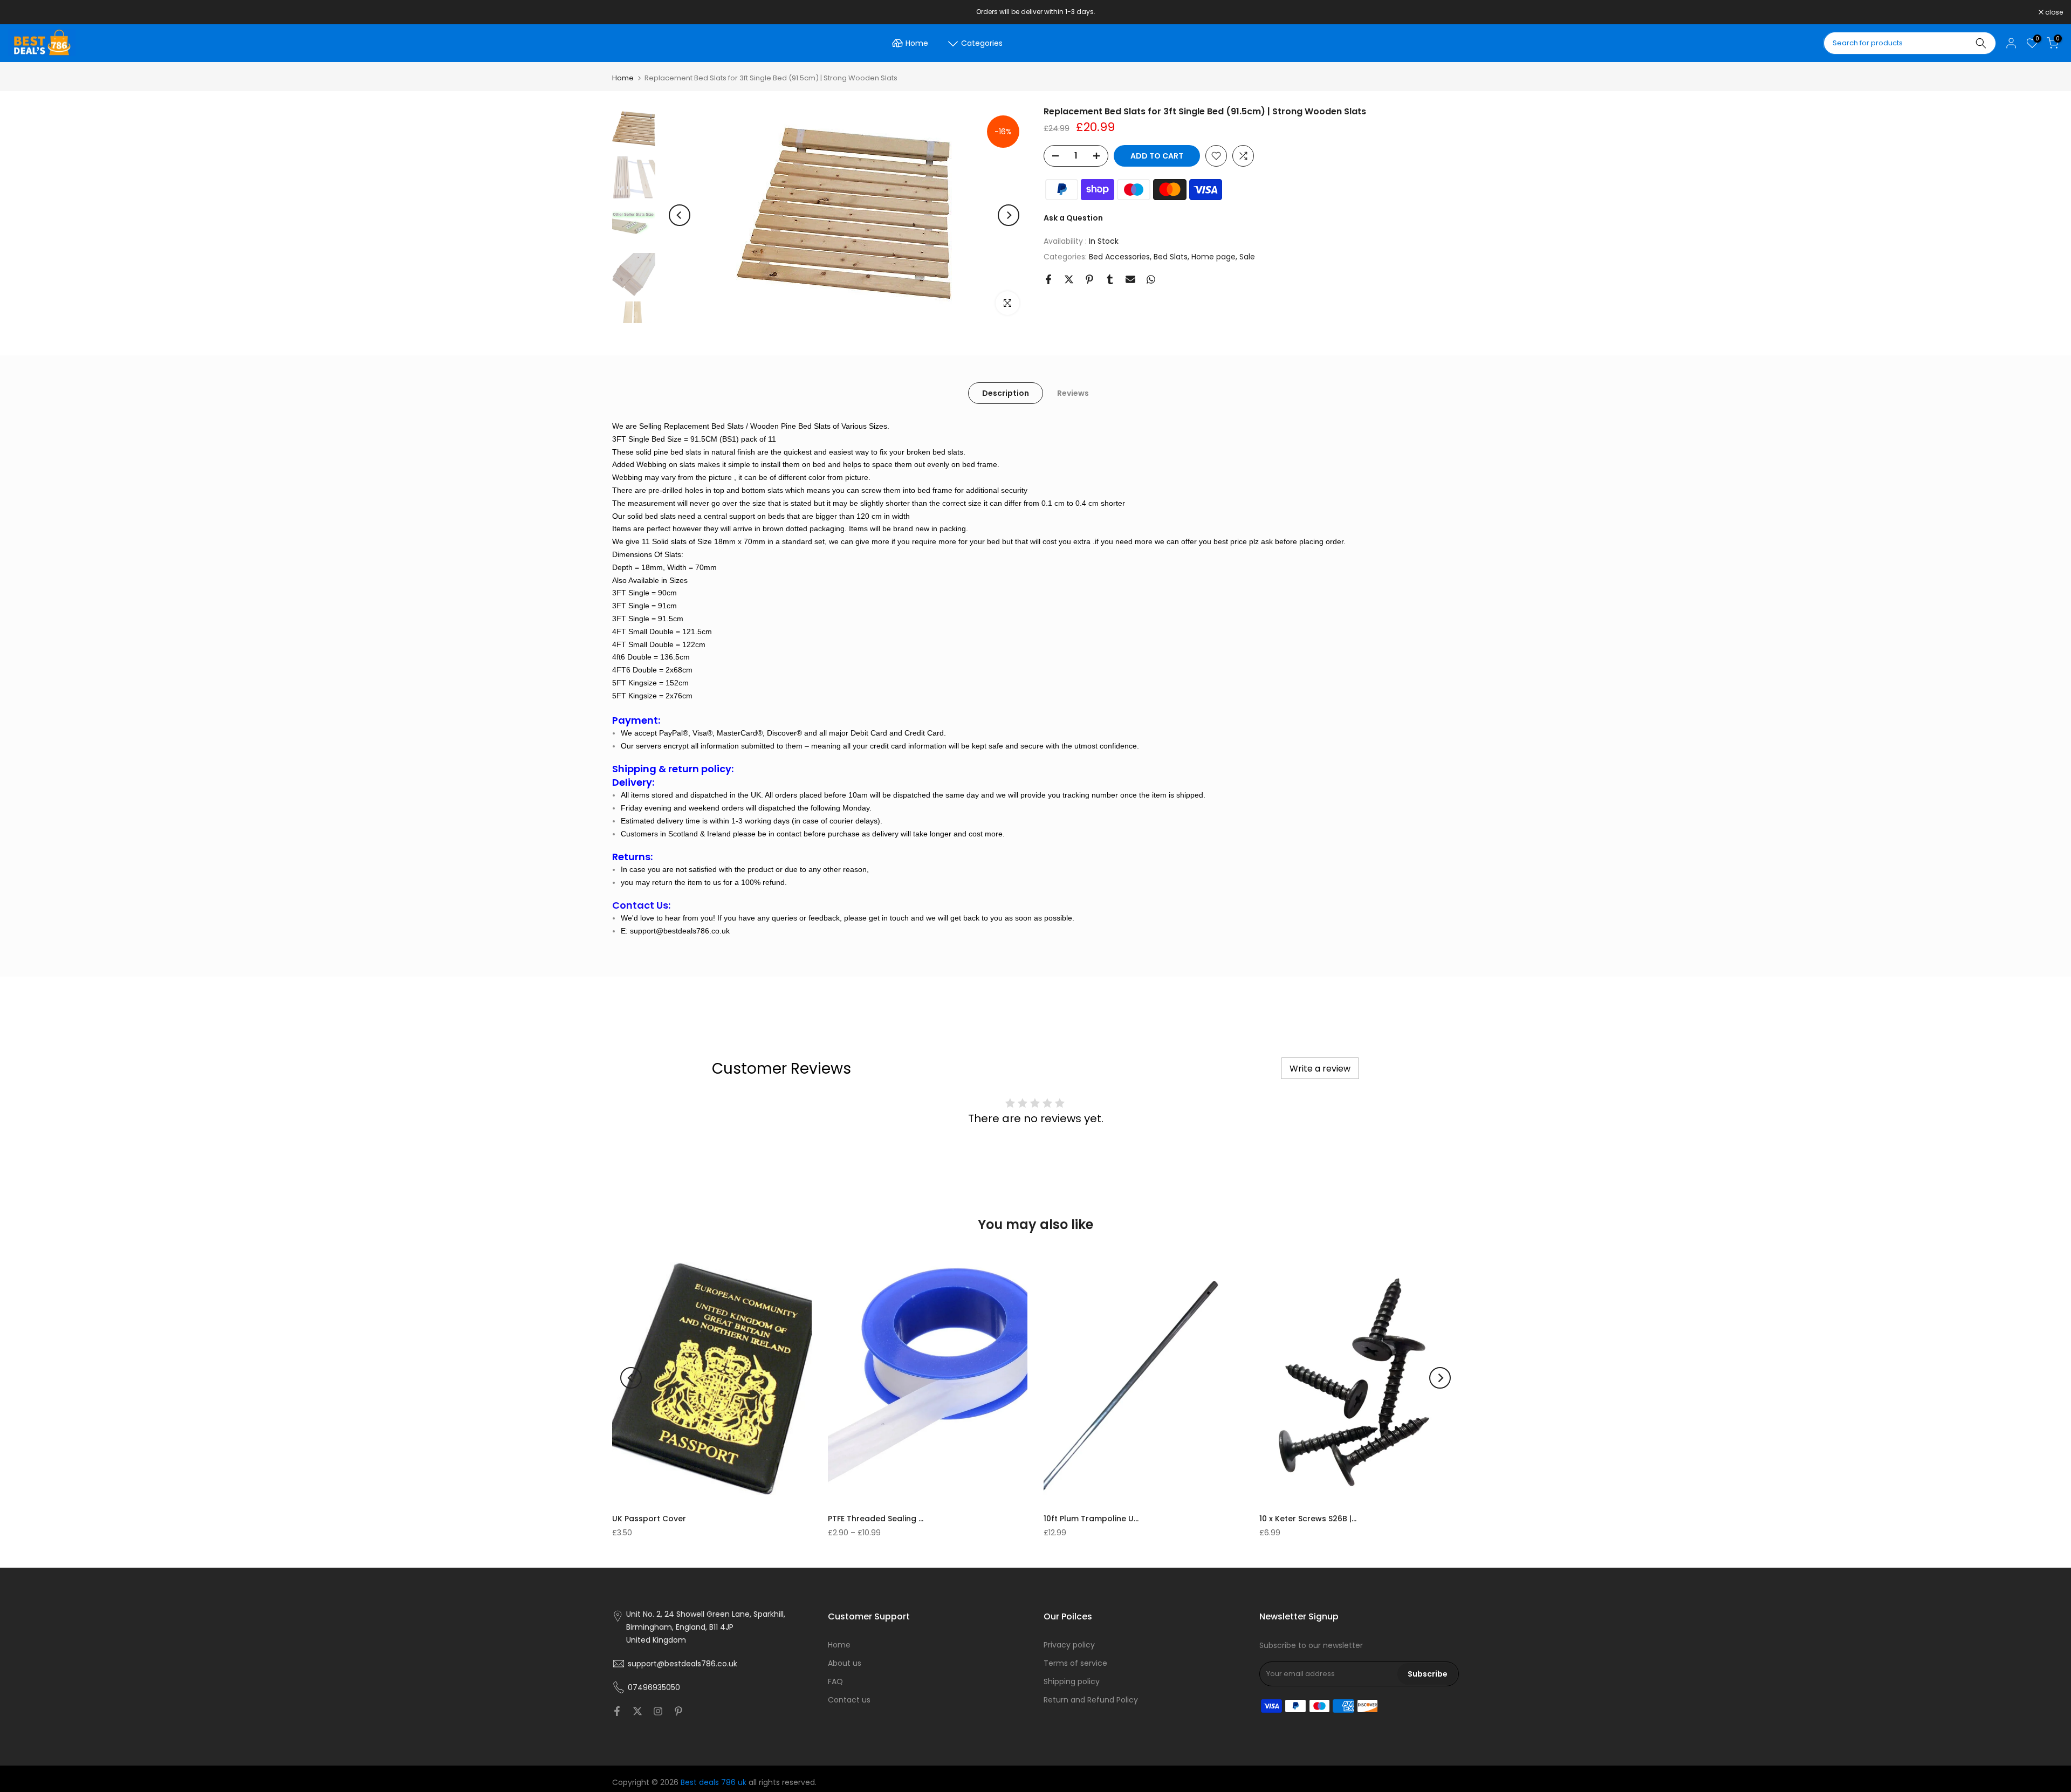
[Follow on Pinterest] (678, 1711)
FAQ (835, 1681)
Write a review (1320, 1069)
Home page (1213, 257)
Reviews (1073, 393)
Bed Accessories (1119, 257)
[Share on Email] (1130, 279)
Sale (1247, 257)
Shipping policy (1072, 1681)
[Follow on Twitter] (637, 1711)
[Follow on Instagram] (658, 1711)
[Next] (1009, 215)
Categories (982, 43)
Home (917, 43)
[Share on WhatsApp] (1151, 279)
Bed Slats (1171, 257)
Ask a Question (1073, 218)
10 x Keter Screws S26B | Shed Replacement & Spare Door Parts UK (1308, 1519)
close (23, 12)
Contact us (849, 1699)
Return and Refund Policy (1091, 1699)
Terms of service (1075, 1663)
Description (1006, 393)
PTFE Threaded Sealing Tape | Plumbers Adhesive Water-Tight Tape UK (876, 1519)
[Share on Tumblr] (1110, 279)
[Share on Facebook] (1048, 279)
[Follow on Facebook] (617, 1711)
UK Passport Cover (649, 1519)
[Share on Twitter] (1069, 279)
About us (845, 1663)
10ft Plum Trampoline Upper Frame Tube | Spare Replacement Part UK (1092, 1519)
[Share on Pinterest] (1089, 279)
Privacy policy (1069, 1645)
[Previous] (680, 215)
